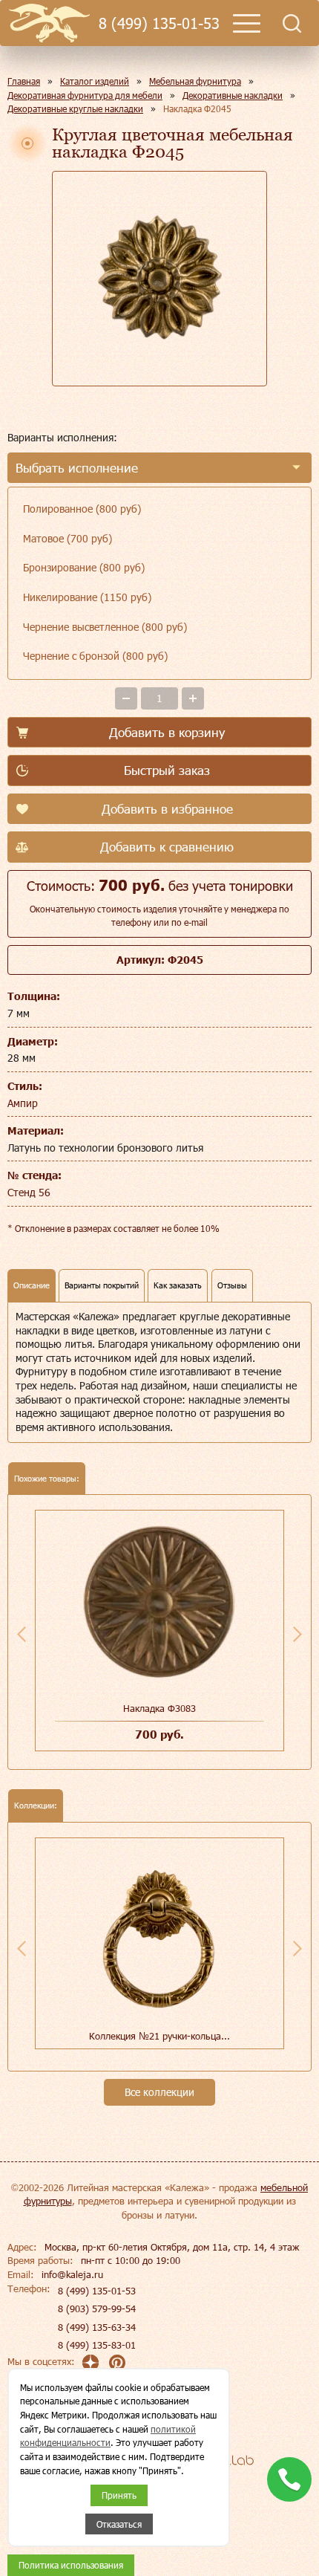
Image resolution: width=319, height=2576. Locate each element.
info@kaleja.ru (72, 2274)
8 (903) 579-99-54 (97, 2309)
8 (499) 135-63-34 (97, 2327)
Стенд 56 (29, 1192)
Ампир (23, 1103)
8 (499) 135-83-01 (97, 2345)
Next (297, 1634)
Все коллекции (159, 2092)
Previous (22, 1634)
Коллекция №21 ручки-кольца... (159, 2036)
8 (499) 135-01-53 (159, 23)
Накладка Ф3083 (159, 1708)
